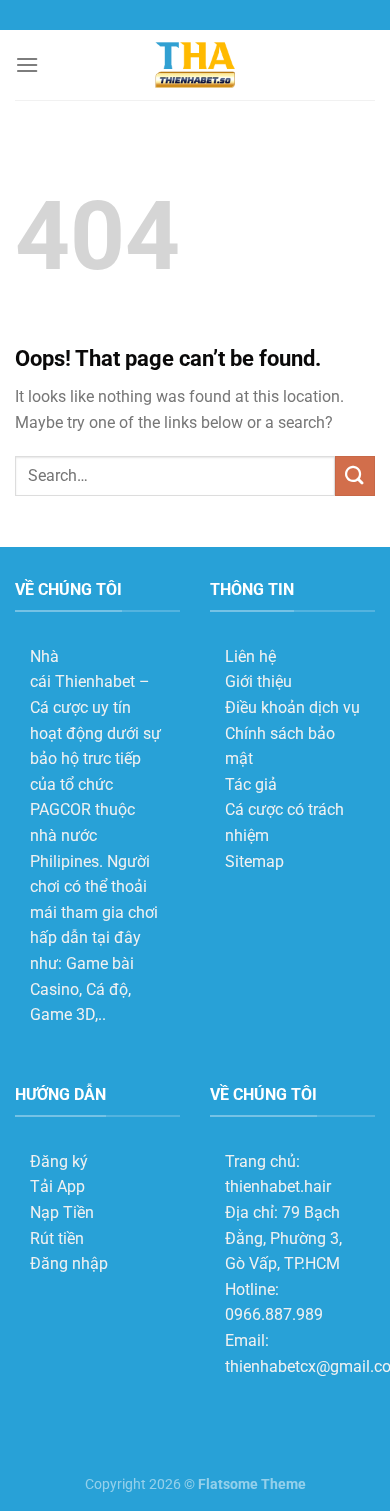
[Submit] (355, 475)
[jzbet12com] (195, 65)
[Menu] (27, 64)
